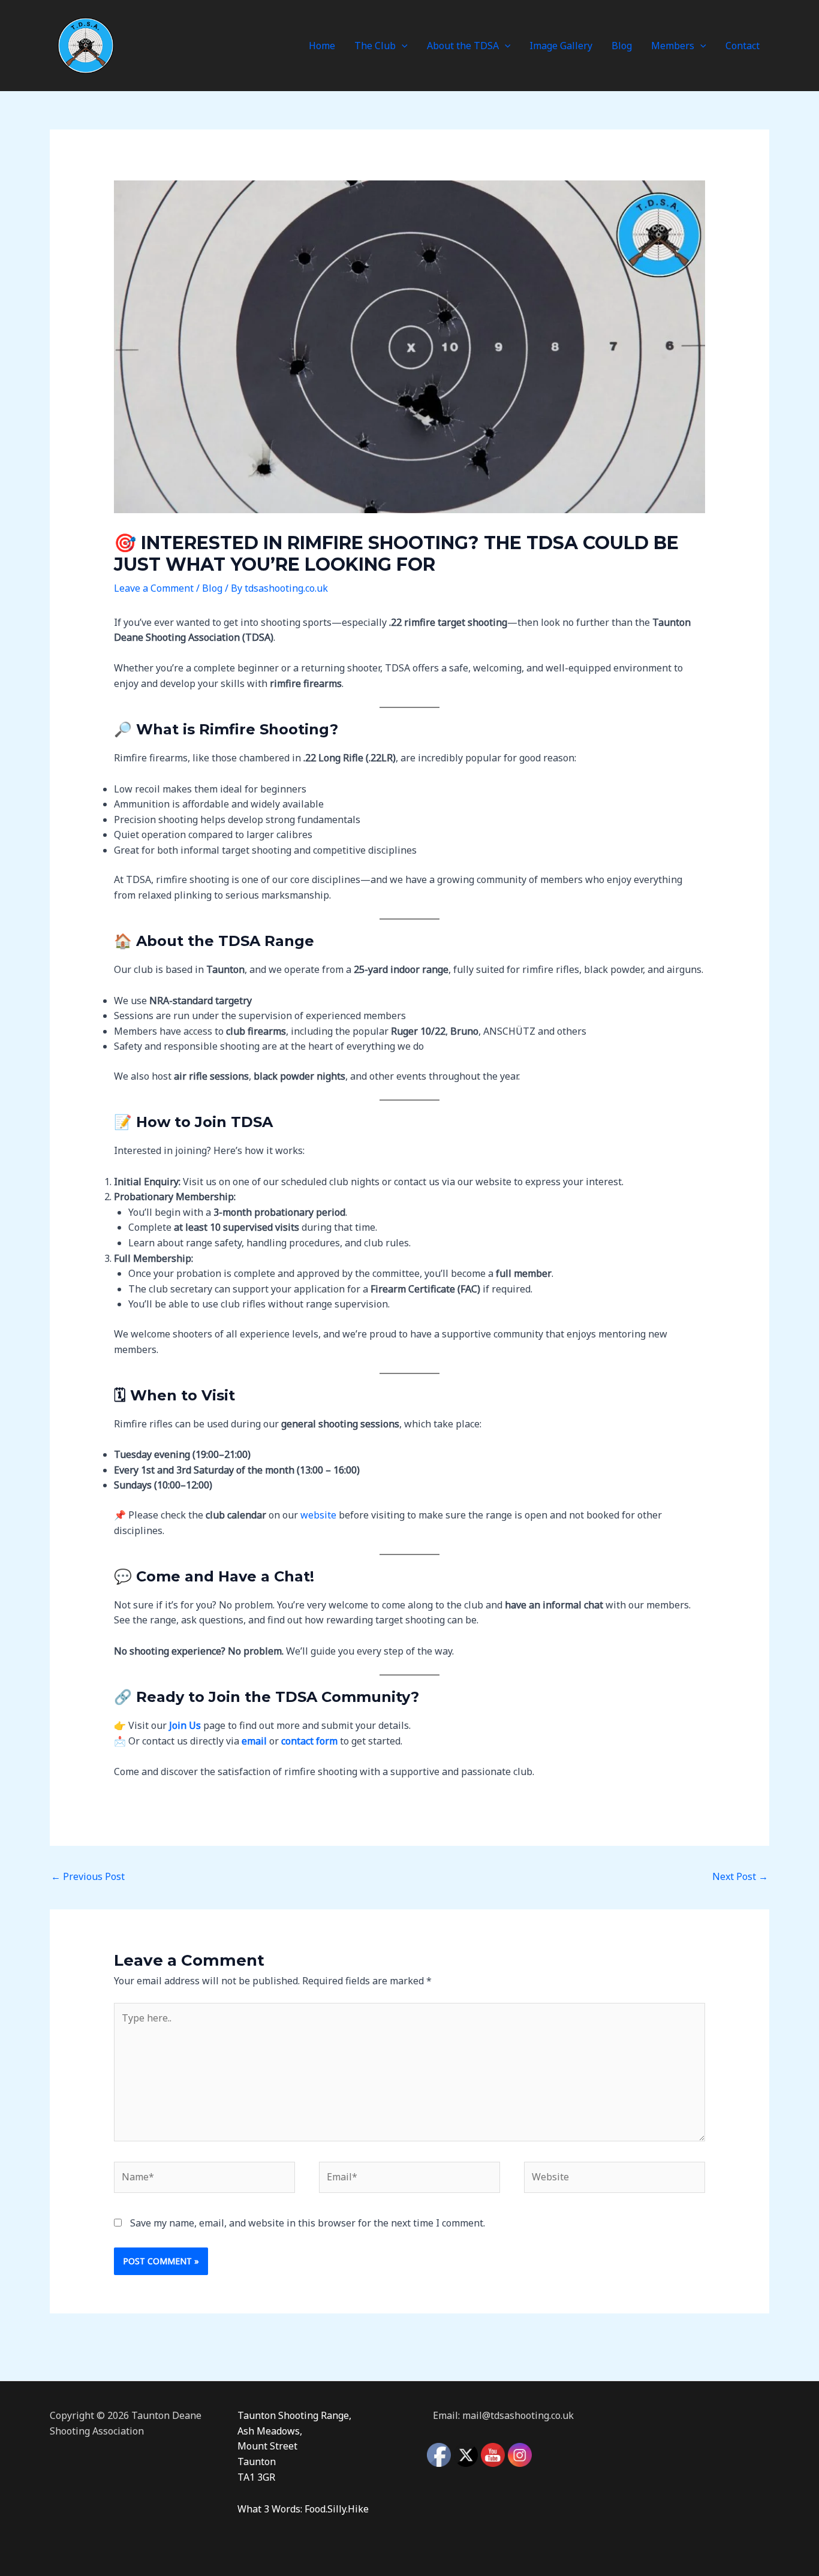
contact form (309, 1741)
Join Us (185, 1725)
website (318, 1515)
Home (322, 46)
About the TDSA (463, 46)
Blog (622, 46)
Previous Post (88, 1876)
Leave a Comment (154, 588)
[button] (402, 46)
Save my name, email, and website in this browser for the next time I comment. (308, 2223)
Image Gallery (561, 46)
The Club (375, 46)
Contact (743, 46)
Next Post (740, 1876)
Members (673, 46)
